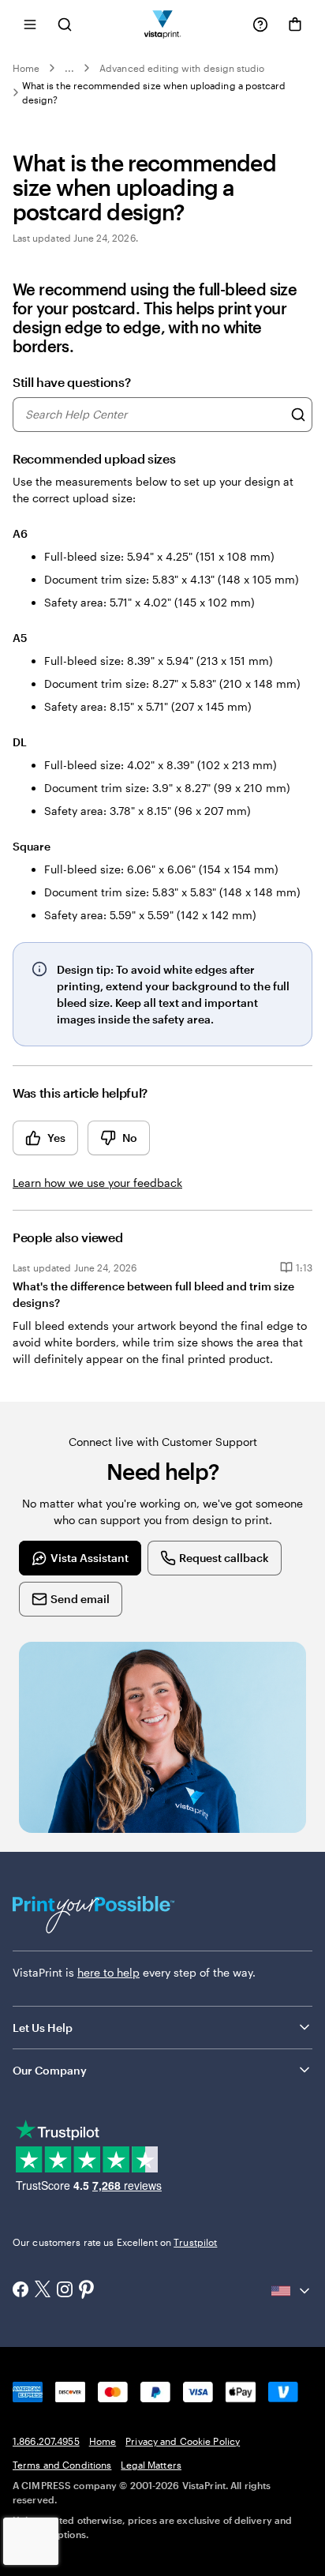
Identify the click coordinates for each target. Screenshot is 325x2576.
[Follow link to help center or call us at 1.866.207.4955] (260, 24)
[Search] (298, 415)
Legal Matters (151, 2465)
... (69, 68)
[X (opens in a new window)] (43, 2291)
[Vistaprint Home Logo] (163, 24)
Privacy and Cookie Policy (183, 2441)
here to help (108, 1972)
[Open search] (65, 24)
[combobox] (154, 415)
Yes (56, 1138)
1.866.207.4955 (46, 2441)
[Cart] (295, 24)
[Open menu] (30, 24)
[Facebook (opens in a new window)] (21, 2291)
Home (26, 68)
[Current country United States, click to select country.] (292, 2291)
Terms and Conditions (62, 2465)
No (130, 1138)
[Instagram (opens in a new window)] (65, 2291)
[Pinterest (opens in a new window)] (87, 2291)
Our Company (50, 2070)
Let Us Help (43, 2028)
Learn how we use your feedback (97, 1183)
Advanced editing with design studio (182, 68)
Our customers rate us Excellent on (115, 2242)
